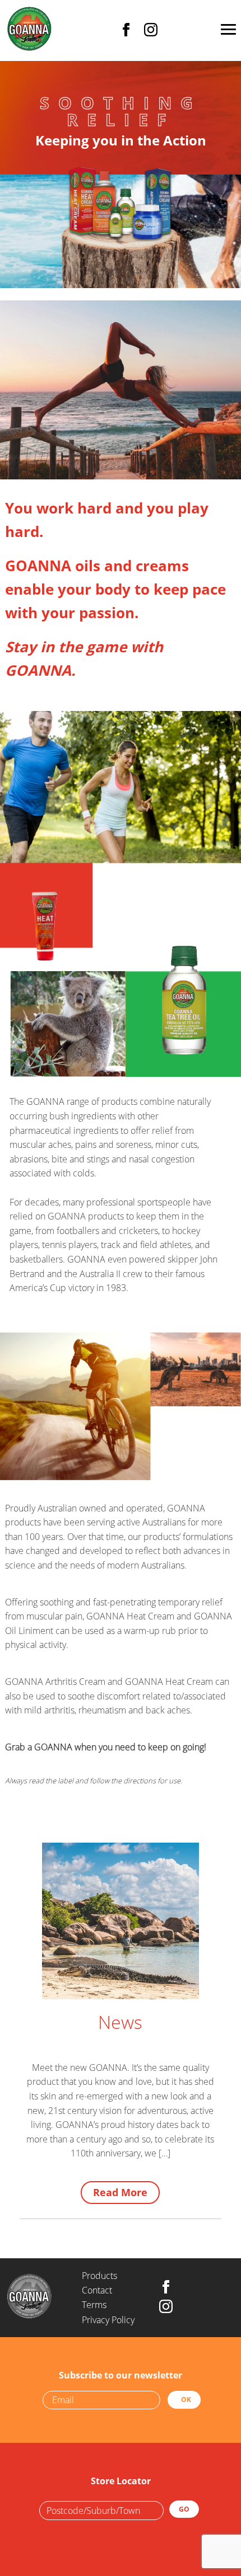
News (120, 2022)
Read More (120, 2192)
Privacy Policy (108, 2320)
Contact (97, 2290)
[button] (228, 31)
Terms (94, 2305)
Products (99, 2276)
